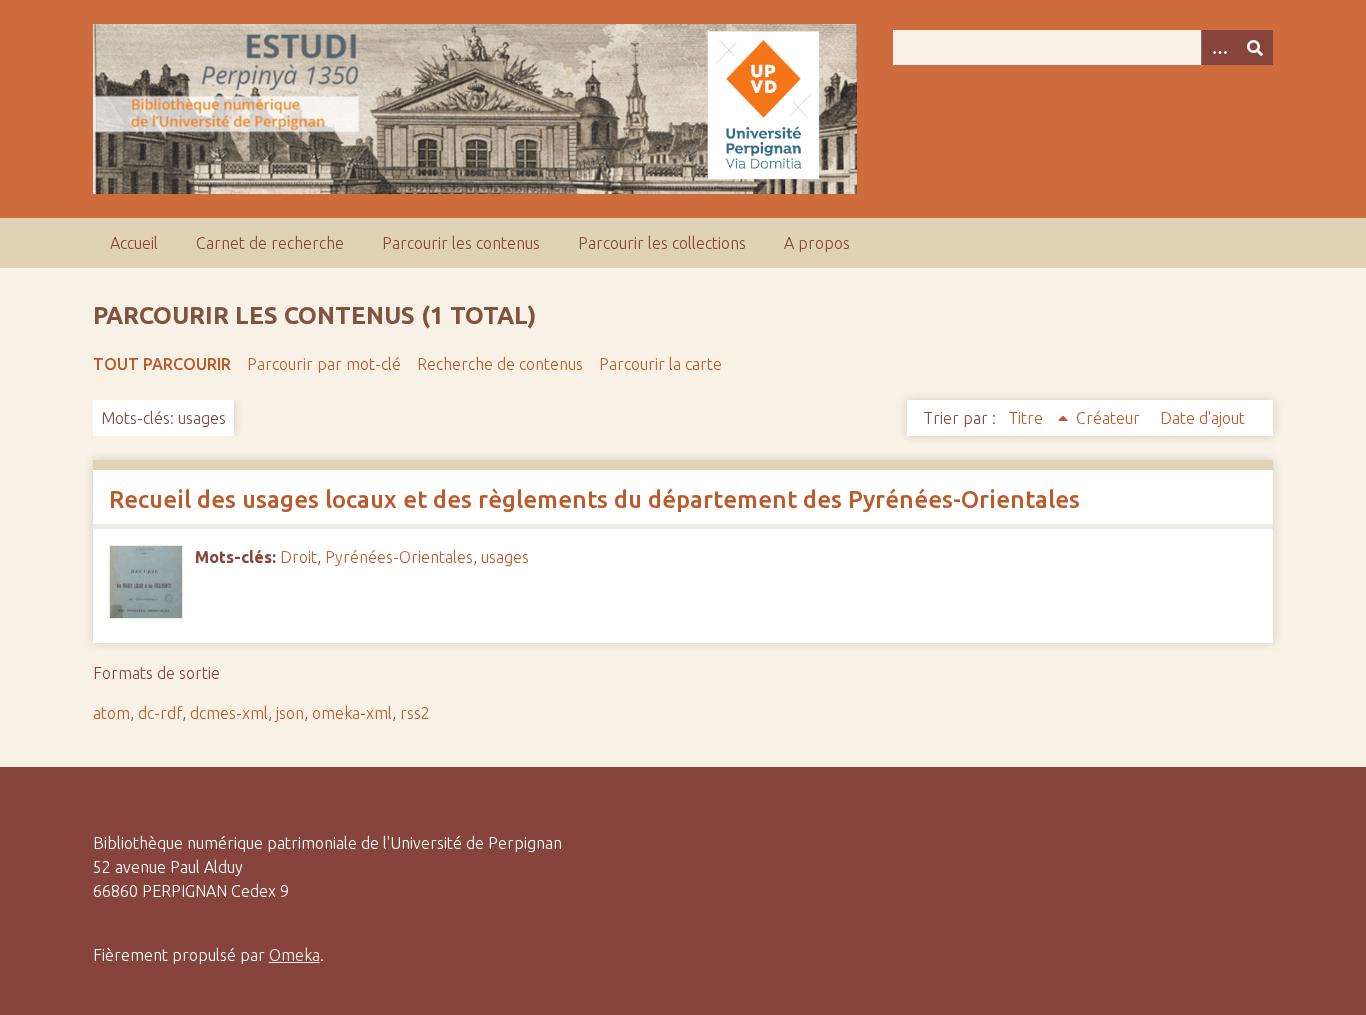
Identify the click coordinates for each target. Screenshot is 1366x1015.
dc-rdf (160, 713)
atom (111, 713)
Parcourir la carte (660, 364)
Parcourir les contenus (461, 243)
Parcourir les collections (662, 243)
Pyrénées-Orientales (399, 557)
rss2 (415, 713)
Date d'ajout (1202, 418)
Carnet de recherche (270, 243)
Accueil (134, 243)
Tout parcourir (162, 364)
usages (505, 557)
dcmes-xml (229, 713)
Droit (298, 557)
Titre (1027, 418)
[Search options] (1219, 47)
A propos (817, 243)
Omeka (294, 955)
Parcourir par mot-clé (324, 364)
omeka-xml (352, 713)
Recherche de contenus (500, 364)
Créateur (1110, 418)
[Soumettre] (1255, 47)
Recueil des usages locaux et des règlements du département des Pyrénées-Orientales (594, 499)
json (290, 713)
